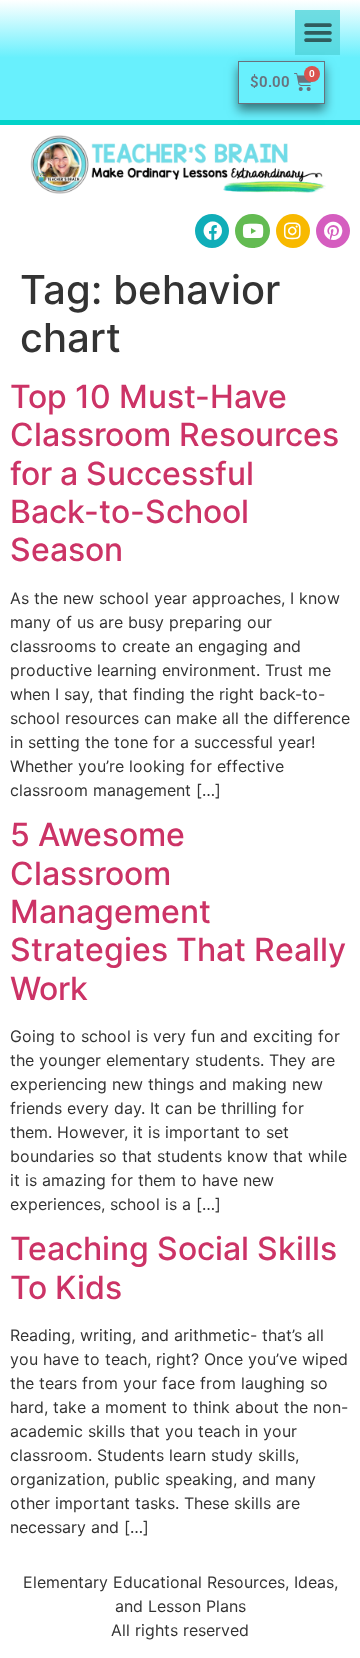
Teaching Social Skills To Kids (173, 1267)
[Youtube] (252, 231)
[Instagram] (293, 231)
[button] (317, 32)
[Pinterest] (333, 231)
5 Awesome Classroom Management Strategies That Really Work (178, 911)
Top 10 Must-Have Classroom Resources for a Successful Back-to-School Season (174, 473)
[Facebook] (212, 231)
